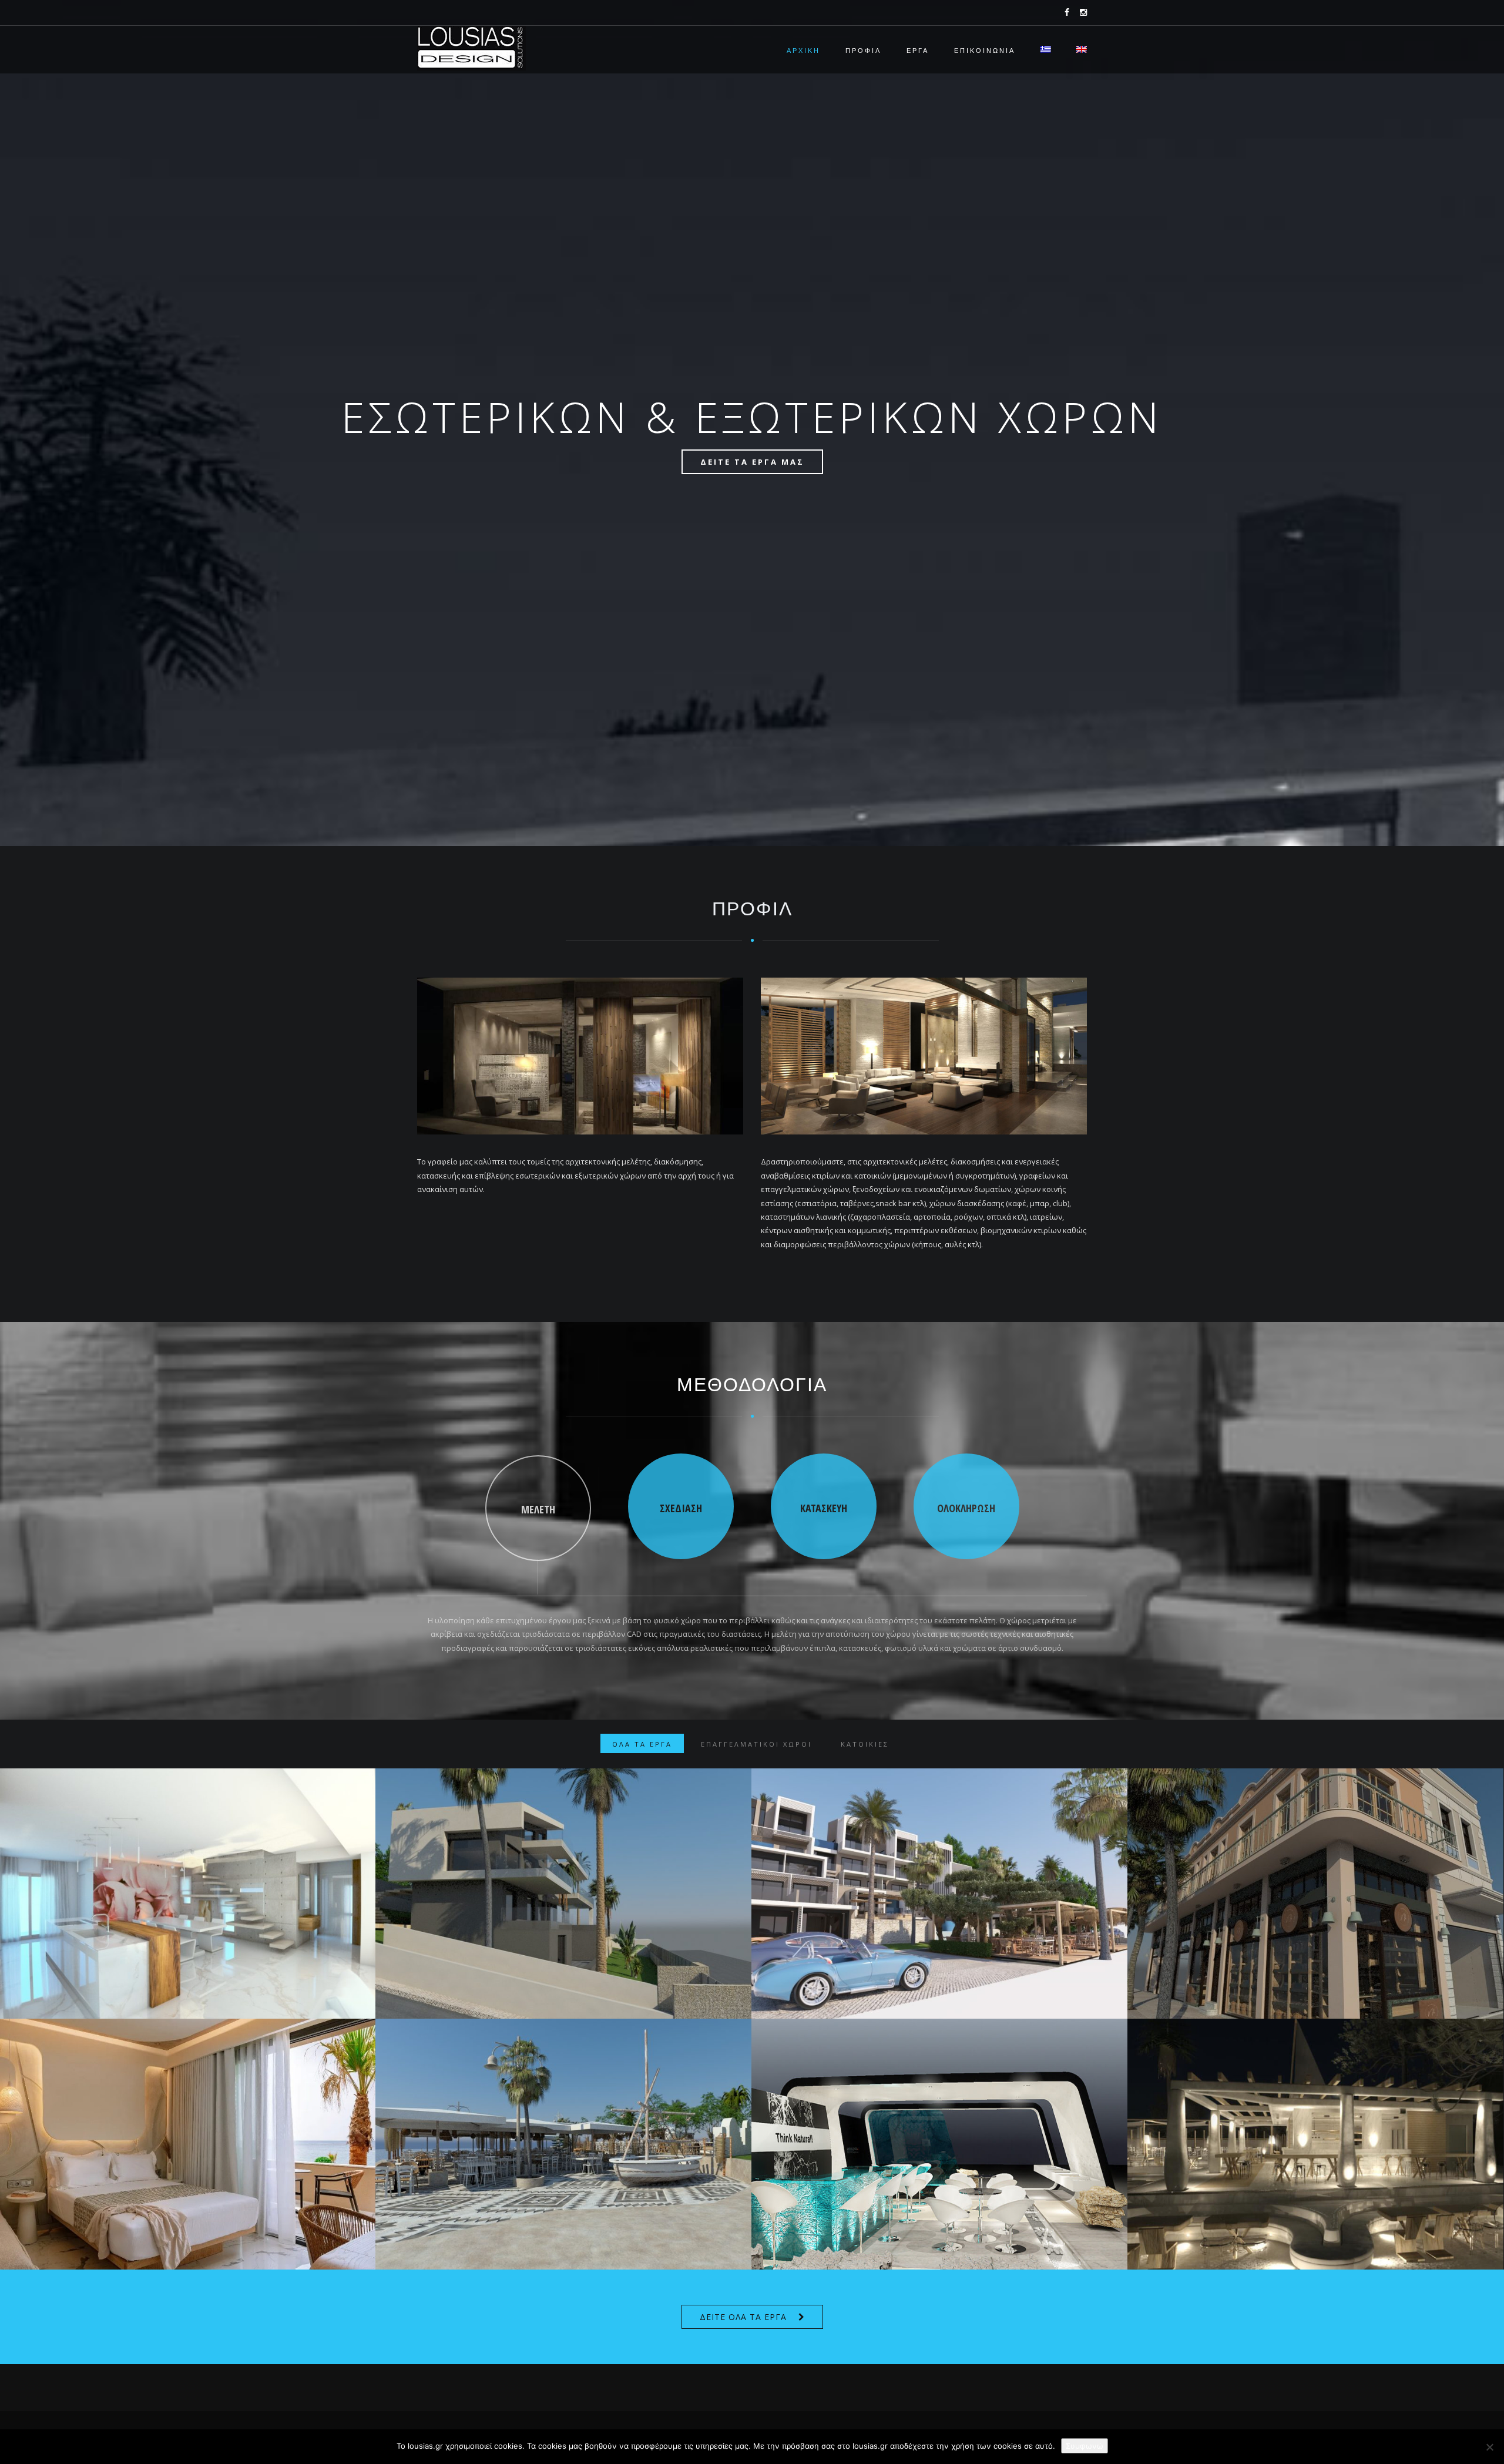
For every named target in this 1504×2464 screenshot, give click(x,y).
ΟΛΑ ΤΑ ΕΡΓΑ (642, 1744)
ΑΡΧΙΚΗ (803, 51)
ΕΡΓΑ (918, 51)
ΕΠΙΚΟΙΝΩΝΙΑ (985, 51)
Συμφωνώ (1085, 2446)
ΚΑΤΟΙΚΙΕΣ (865, 1744)
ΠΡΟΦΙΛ (863, 51)
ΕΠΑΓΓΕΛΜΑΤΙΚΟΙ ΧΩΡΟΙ (756, 1744)
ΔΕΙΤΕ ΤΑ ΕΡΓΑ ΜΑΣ (752, 462)
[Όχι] (1489, 2447)
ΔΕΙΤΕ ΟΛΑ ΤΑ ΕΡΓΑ (743, 2317)
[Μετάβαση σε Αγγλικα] (1076, 51)
